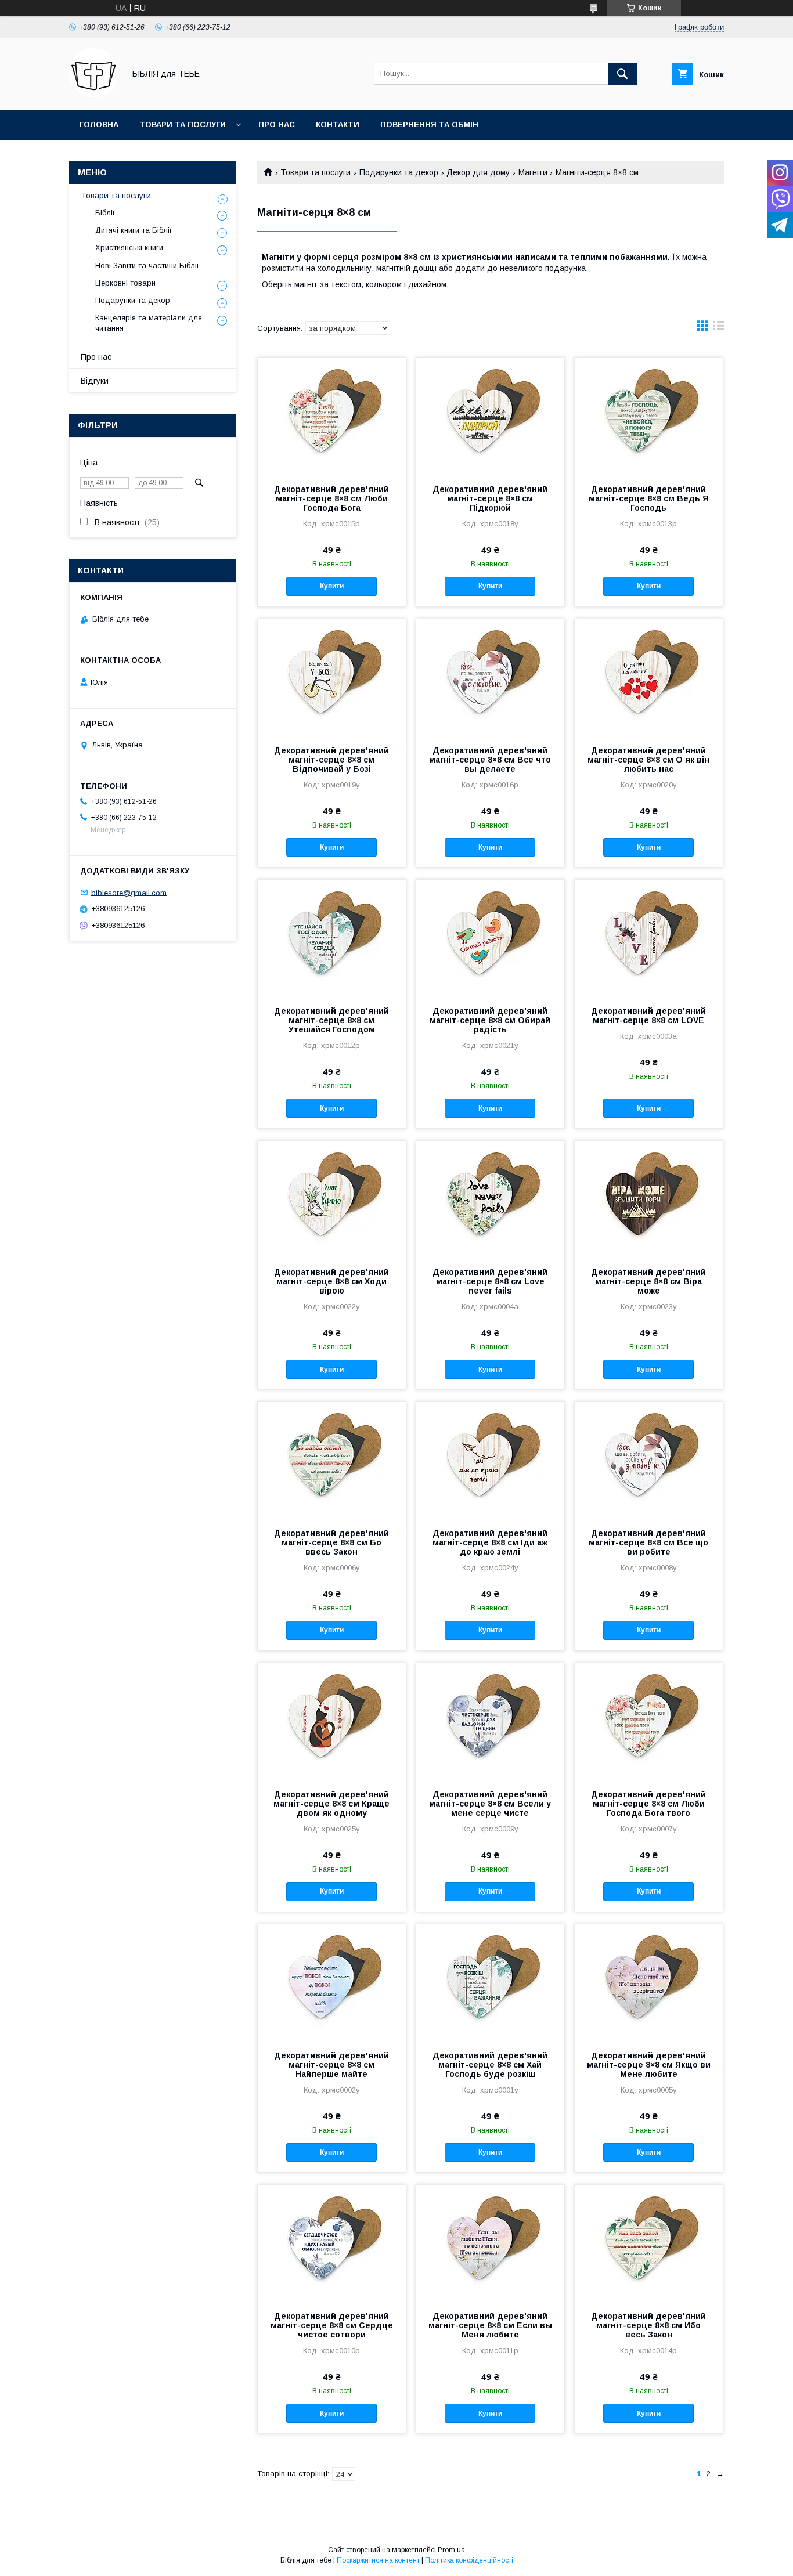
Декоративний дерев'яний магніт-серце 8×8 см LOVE (648, 1016)
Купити (332, 586)
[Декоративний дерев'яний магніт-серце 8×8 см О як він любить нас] (649, 677)
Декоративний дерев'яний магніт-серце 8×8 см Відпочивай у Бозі (331, 760)
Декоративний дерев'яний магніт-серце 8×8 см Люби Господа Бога (331, 498)
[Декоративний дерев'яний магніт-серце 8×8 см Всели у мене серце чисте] (490, 1721)
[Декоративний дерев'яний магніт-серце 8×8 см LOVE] (649, 938)
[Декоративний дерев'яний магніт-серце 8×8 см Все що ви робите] (649, 1460)
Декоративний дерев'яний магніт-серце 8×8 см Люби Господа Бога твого (648, 1804)
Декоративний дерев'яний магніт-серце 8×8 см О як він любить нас (648, 760)
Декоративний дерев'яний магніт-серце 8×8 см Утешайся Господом (331, 1020)
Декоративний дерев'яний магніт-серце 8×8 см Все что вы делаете (490, 760)
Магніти (533, 172)
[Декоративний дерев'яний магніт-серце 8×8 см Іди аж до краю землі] (490, 1460)
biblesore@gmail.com (129, 892)
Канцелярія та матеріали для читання (149, 323)
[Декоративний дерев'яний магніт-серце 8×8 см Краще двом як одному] (332, 1721)
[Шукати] (622, 74)
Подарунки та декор (399, 172)
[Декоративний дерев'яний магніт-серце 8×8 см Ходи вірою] (332, 1199)
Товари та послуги (183, 124)
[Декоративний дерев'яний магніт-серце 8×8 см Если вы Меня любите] (490, 2243)
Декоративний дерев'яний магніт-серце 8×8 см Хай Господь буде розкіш (490, 2065)
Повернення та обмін (429, 124)
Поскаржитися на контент (378, 2560)
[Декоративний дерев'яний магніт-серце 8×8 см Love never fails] (490, 1199)
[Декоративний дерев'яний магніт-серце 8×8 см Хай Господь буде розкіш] (490, 1982)
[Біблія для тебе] (94, 95)
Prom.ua (451, 2550)
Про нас (277, 124)
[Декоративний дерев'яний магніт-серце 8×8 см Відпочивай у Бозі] (332, 677)
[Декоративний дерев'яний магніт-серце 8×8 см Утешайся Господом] (332, 938)
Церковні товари (125, 283)
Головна (99, 124)
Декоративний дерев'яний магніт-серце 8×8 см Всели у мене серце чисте (490, 1804)
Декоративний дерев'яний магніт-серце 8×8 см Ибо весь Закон (648, 2325)
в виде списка (719, 328)
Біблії (105, 213)
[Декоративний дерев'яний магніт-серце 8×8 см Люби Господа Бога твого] (649, 1721)
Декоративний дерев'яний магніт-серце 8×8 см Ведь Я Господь (648, 498)
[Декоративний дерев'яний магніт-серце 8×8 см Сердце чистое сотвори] (332, 2243)
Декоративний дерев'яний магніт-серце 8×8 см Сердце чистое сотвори (332, 2325)
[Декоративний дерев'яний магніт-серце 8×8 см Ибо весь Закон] (649, 2243)
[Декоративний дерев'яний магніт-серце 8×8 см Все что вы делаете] (490, 677)
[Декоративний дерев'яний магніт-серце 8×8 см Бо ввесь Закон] (332, 1460)
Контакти (338, 124)
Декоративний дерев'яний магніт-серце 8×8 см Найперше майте (331, 2065)
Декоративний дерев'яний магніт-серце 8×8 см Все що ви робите (648, 1542)
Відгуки (95, 381)
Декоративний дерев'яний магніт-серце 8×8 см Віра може (648, 1281)
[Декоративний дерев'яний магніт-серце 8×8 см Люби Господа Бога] (332, 416)
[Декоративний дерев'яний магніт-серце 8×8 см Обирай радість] (490, 938)
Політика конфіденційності (469, 2560)
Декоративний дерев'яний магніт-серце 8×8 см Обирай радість (490, 1020)
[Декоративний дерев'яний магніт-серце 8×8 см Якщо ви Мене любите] (649, 1982)
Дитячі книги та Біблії (134, 230)
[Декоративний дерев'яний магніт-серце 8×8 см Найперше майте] (332, 1982)
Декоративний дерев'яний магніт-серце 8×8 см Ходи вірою (331, 1281)
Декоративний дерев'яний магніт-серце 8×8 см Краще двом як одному (331, 1804)
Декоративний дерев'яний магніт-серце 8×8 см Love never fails (490, 1281)
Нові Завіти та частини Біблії (147, 265)
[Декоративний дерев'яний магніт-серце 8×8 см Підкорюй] (490, 416)
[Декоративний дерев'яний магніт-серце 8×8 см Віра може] (649, 1199)
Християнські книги (129, 248)
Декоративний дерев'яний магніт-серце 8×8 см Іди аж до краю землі (490, 1542)
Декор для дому (478, 172)
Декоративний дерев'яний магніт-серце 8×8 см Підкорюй (490, 498)
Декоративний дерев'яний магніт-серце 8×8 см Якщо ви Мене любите (649, 2065)
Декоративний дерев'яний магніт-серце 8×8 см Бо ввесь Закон (331, 1542)
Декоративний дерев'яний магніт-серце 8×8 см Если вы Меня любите (490, 2325)
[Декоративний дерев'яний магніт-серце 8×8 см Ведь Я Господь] (649, 416)
